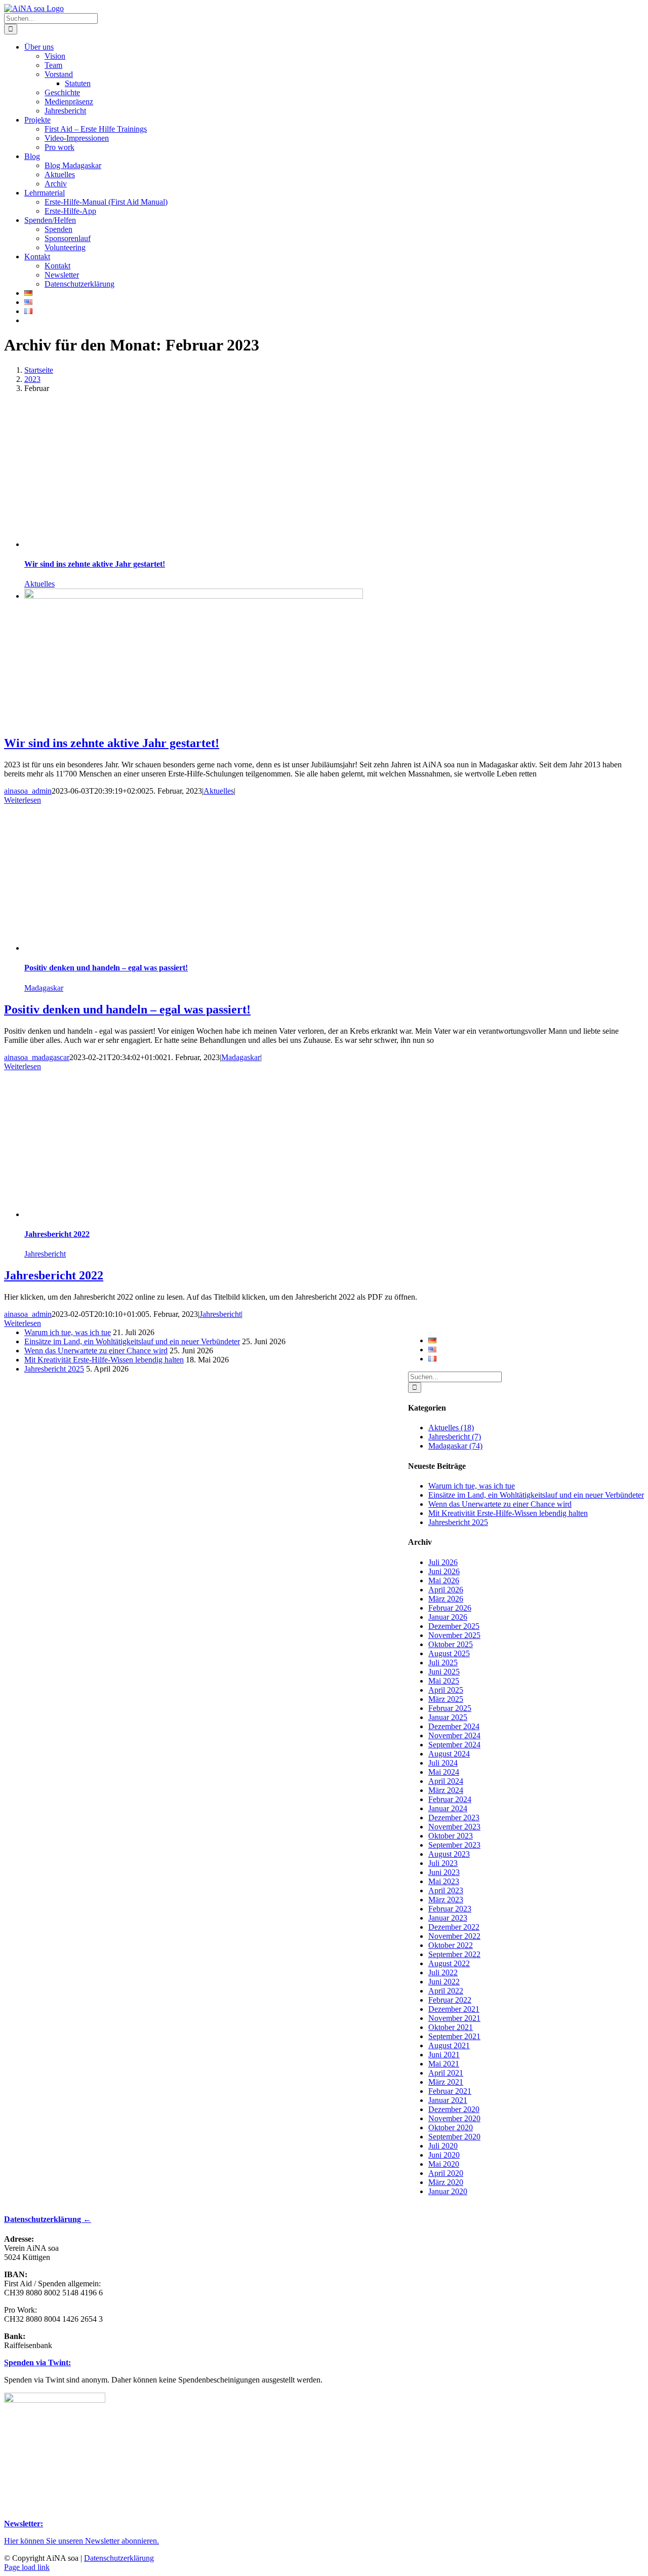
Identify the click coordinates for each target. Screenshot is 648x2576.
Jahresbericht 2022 (57, 1234)
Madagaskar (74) (455, 1446)
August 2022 (449, 1963)
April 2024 (446, 1781)
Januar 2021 (448, 2100)
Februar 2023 (450, 1909)
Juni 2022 (444, 1982)
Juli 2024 (443, 1763)
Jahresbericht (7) (455, 1437)
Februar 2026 (450, 1608)
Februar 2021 (450, 2091)
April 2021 (446, 2073)
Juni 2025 (444, 1672)
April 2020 (446, 2173)
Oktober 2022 (451, 1945)
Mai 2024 (444, 1772)
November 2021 (454, 2018)
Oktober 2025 (451, 1644)
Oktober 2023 (451, 1836)
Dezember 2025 (454, 1626)
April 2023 (446, 1890)
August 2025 (449, 1653)
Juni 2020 (444, 2155)
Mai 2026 (444, 1580)
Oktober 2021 (451, 2027)
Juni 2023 (444, 1872)
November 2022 (454, 1936)
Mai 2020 (444, 2164)
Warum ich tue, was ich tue (472, 1486)
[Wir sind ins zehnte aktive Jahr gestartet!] (194, 596)
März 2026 (446, 1599)
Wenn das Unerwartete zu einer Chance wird (500, 1504)
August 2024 (449, 1754)
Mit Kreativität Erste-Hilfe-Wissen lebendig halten (508, 1513)
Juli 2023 (443, 1863)
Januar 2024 (448, 1808)
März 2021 (446, 2082)
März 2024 (446, 1790)
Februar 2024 (450, 1799)
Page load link (27, 2567)
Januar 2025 (448, 1717)
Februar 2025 (450, 1708)
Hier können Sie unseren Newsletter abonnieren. (82, 2541)
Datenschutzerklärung (119, 2558)
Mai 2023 (444, 1881)
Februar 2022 (450, 2000)
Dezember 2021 (454, 2009)
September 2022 (454, 1954)
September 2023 (454, 1845)
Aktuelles (39, 584)
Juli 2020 (443, 2146)
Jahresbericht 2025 (458, 1522)
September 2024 (454, 1745)
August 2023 (449, 1854)
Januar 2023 (448, 1918)
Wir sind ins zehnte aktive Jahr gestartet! (95, 564)
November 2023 (454, 1827)
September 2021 (454, 2036)
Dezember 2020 (454, 2109)
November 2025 (454, 1635)
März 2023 (446, 1900)
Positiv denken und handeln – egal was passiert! (106, 968)
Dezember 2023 (454, 1818)
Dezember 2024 (454, 1726)
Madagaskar (44, 988)
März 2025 (446, 1699)
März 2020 (446, 2182)
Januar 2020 (448, 2191)
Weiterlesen (23, 800)
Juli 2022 (443, 1973)
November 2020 (454, 2118)
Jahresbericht (45, 1254)
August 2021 (449, 2045)
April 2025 (446, 1690)
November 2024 (454, 1735)
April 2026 (446, 1590)
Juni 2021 (444, 2055)
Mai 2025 (444, 1681)
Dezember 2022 (454, 1927)
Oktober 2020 (451, 2128)
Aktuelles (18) (451, 1428)
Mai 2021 (444, 2064)
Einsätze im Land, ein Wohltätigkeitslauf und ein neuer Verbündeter (536, 1495)
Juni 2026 (444, 1571)
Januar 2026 (448, 1617)
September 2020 (454, 2137)
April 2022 (446, 1991)
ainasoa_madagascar (37, 1057)
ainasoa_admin (28, 791)
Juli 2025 (443, 1663)
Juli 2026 (443, 1562)
